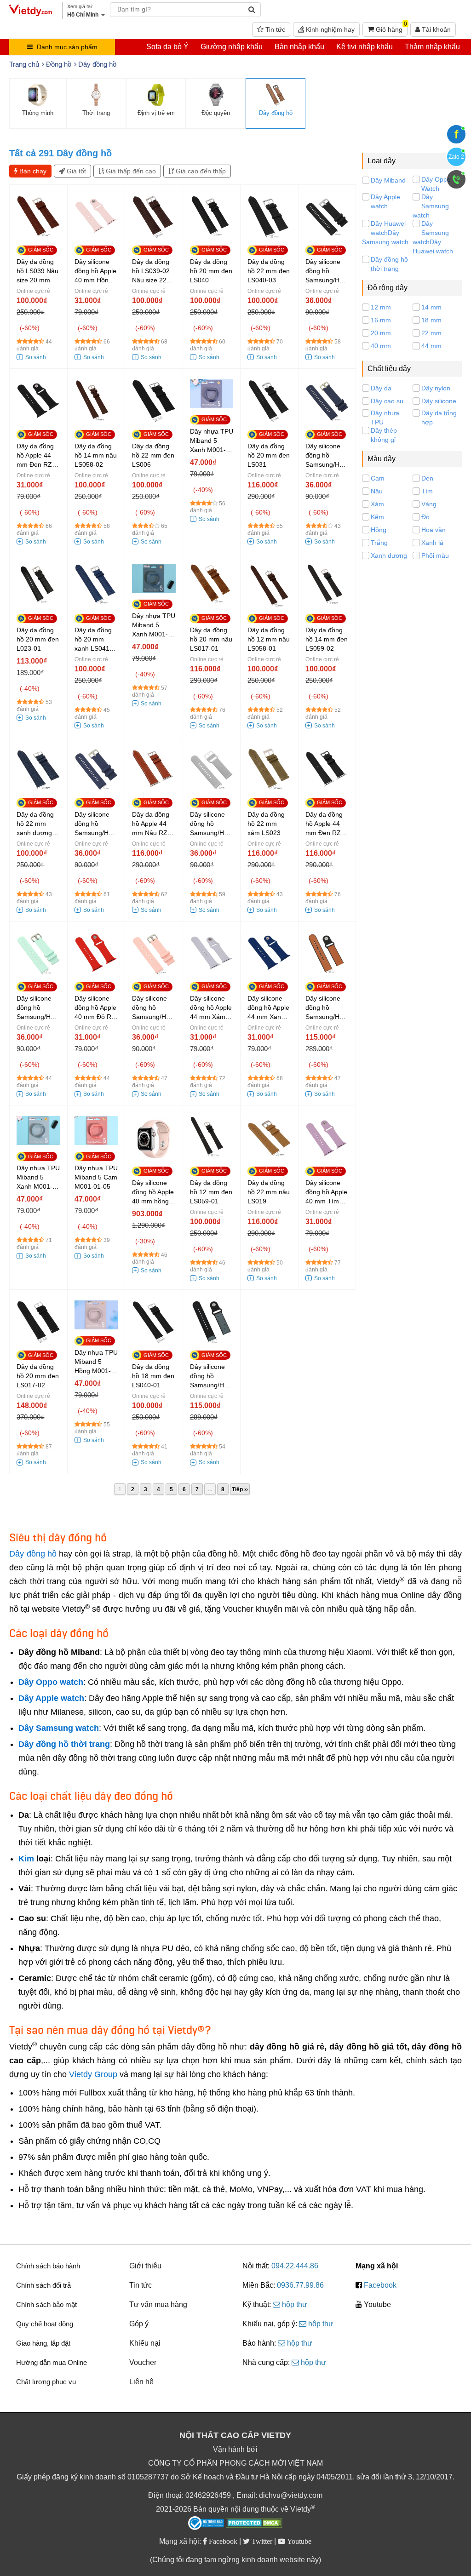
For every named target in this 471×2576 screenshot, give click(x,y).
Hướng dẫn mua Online (52, 2362)
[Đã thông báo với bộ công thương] (206, 2523)
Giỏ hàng (391, 28)
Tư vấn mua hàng (158, 2304)
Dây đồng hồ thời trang (64, 1744)
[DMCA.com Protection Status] (254, 2524)
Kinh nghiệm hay (329, 29)
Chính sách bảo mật (46, 2304)
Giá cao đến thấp (200, 171)
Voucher (143, 2362)
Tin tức (274, 29)
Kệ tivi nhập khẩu (365, 47)
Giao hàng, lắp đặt (43, 2343)
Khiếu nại (145, 2343)
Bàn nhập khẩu (299, 47)
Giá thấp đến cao (130, 171)
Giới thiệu (145, 2266)
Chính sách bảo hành (48, 2266)
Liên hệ (141, 2382)
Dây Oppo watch (51, 1682)
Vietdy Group (93, 2074)
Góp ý (139, 2324)
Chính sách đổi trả (43, 2285)
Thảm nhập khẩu (432, 47)
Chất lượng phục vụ (46, 2382)
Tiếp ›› (240, 1489)
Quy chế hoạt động (45, 2324)
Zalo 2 (456, 157)
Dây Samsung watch (59, 1728)
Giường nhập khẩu (232, 47)
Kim (26, 1859)
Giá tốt (75, 171)
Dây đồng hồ (33, 1554)
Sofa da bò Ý (167, 47)
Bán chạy (32, 171)
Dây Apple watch (51, 1698)
